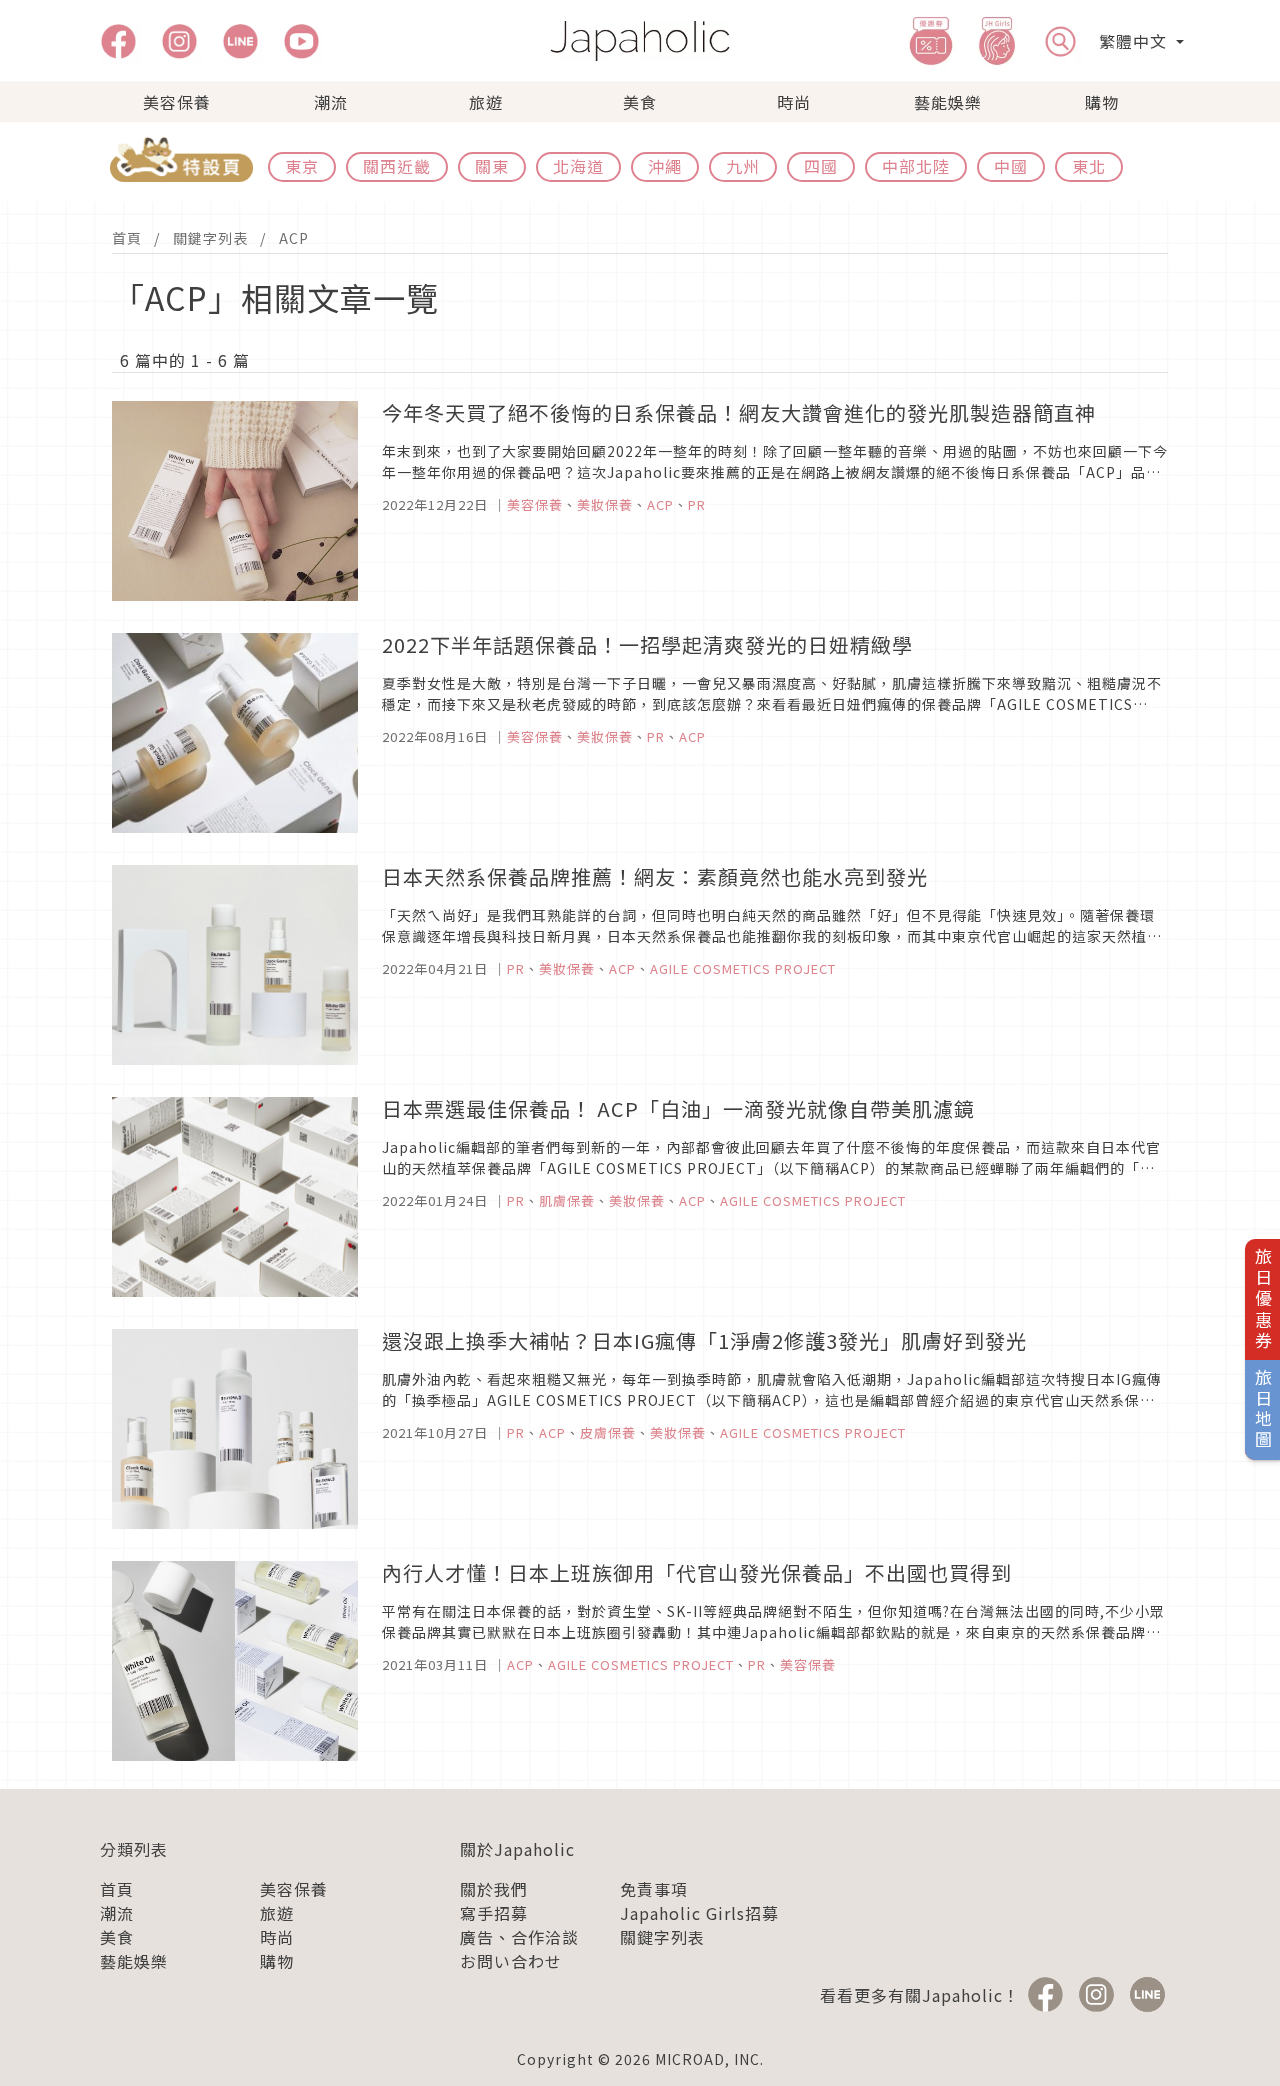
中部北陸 (916, 166)
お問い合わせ (511, 1961)
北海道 (578, 166)
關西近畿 (397, 166)
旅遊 (486, 102)
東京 (302, 166)
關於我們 (494, 1889)
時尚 (794, 102)
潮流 (331, 102)
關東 (492, 166)
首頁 (127, 238)
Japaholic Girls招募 (699, 1913)
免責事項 (654, 1889)
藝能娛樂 (948, 102)
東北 (1089, 166)
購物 (1102, 102)
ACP (294, 238)
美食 (640, 102)
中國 (1011, 166)
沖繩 (665, 166)
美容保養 (177, 102)
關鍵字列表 (210, 238)
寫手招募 (494, 1913)
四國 (821, 166)
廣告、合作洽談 (519, 1937)
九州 (743, 166)
